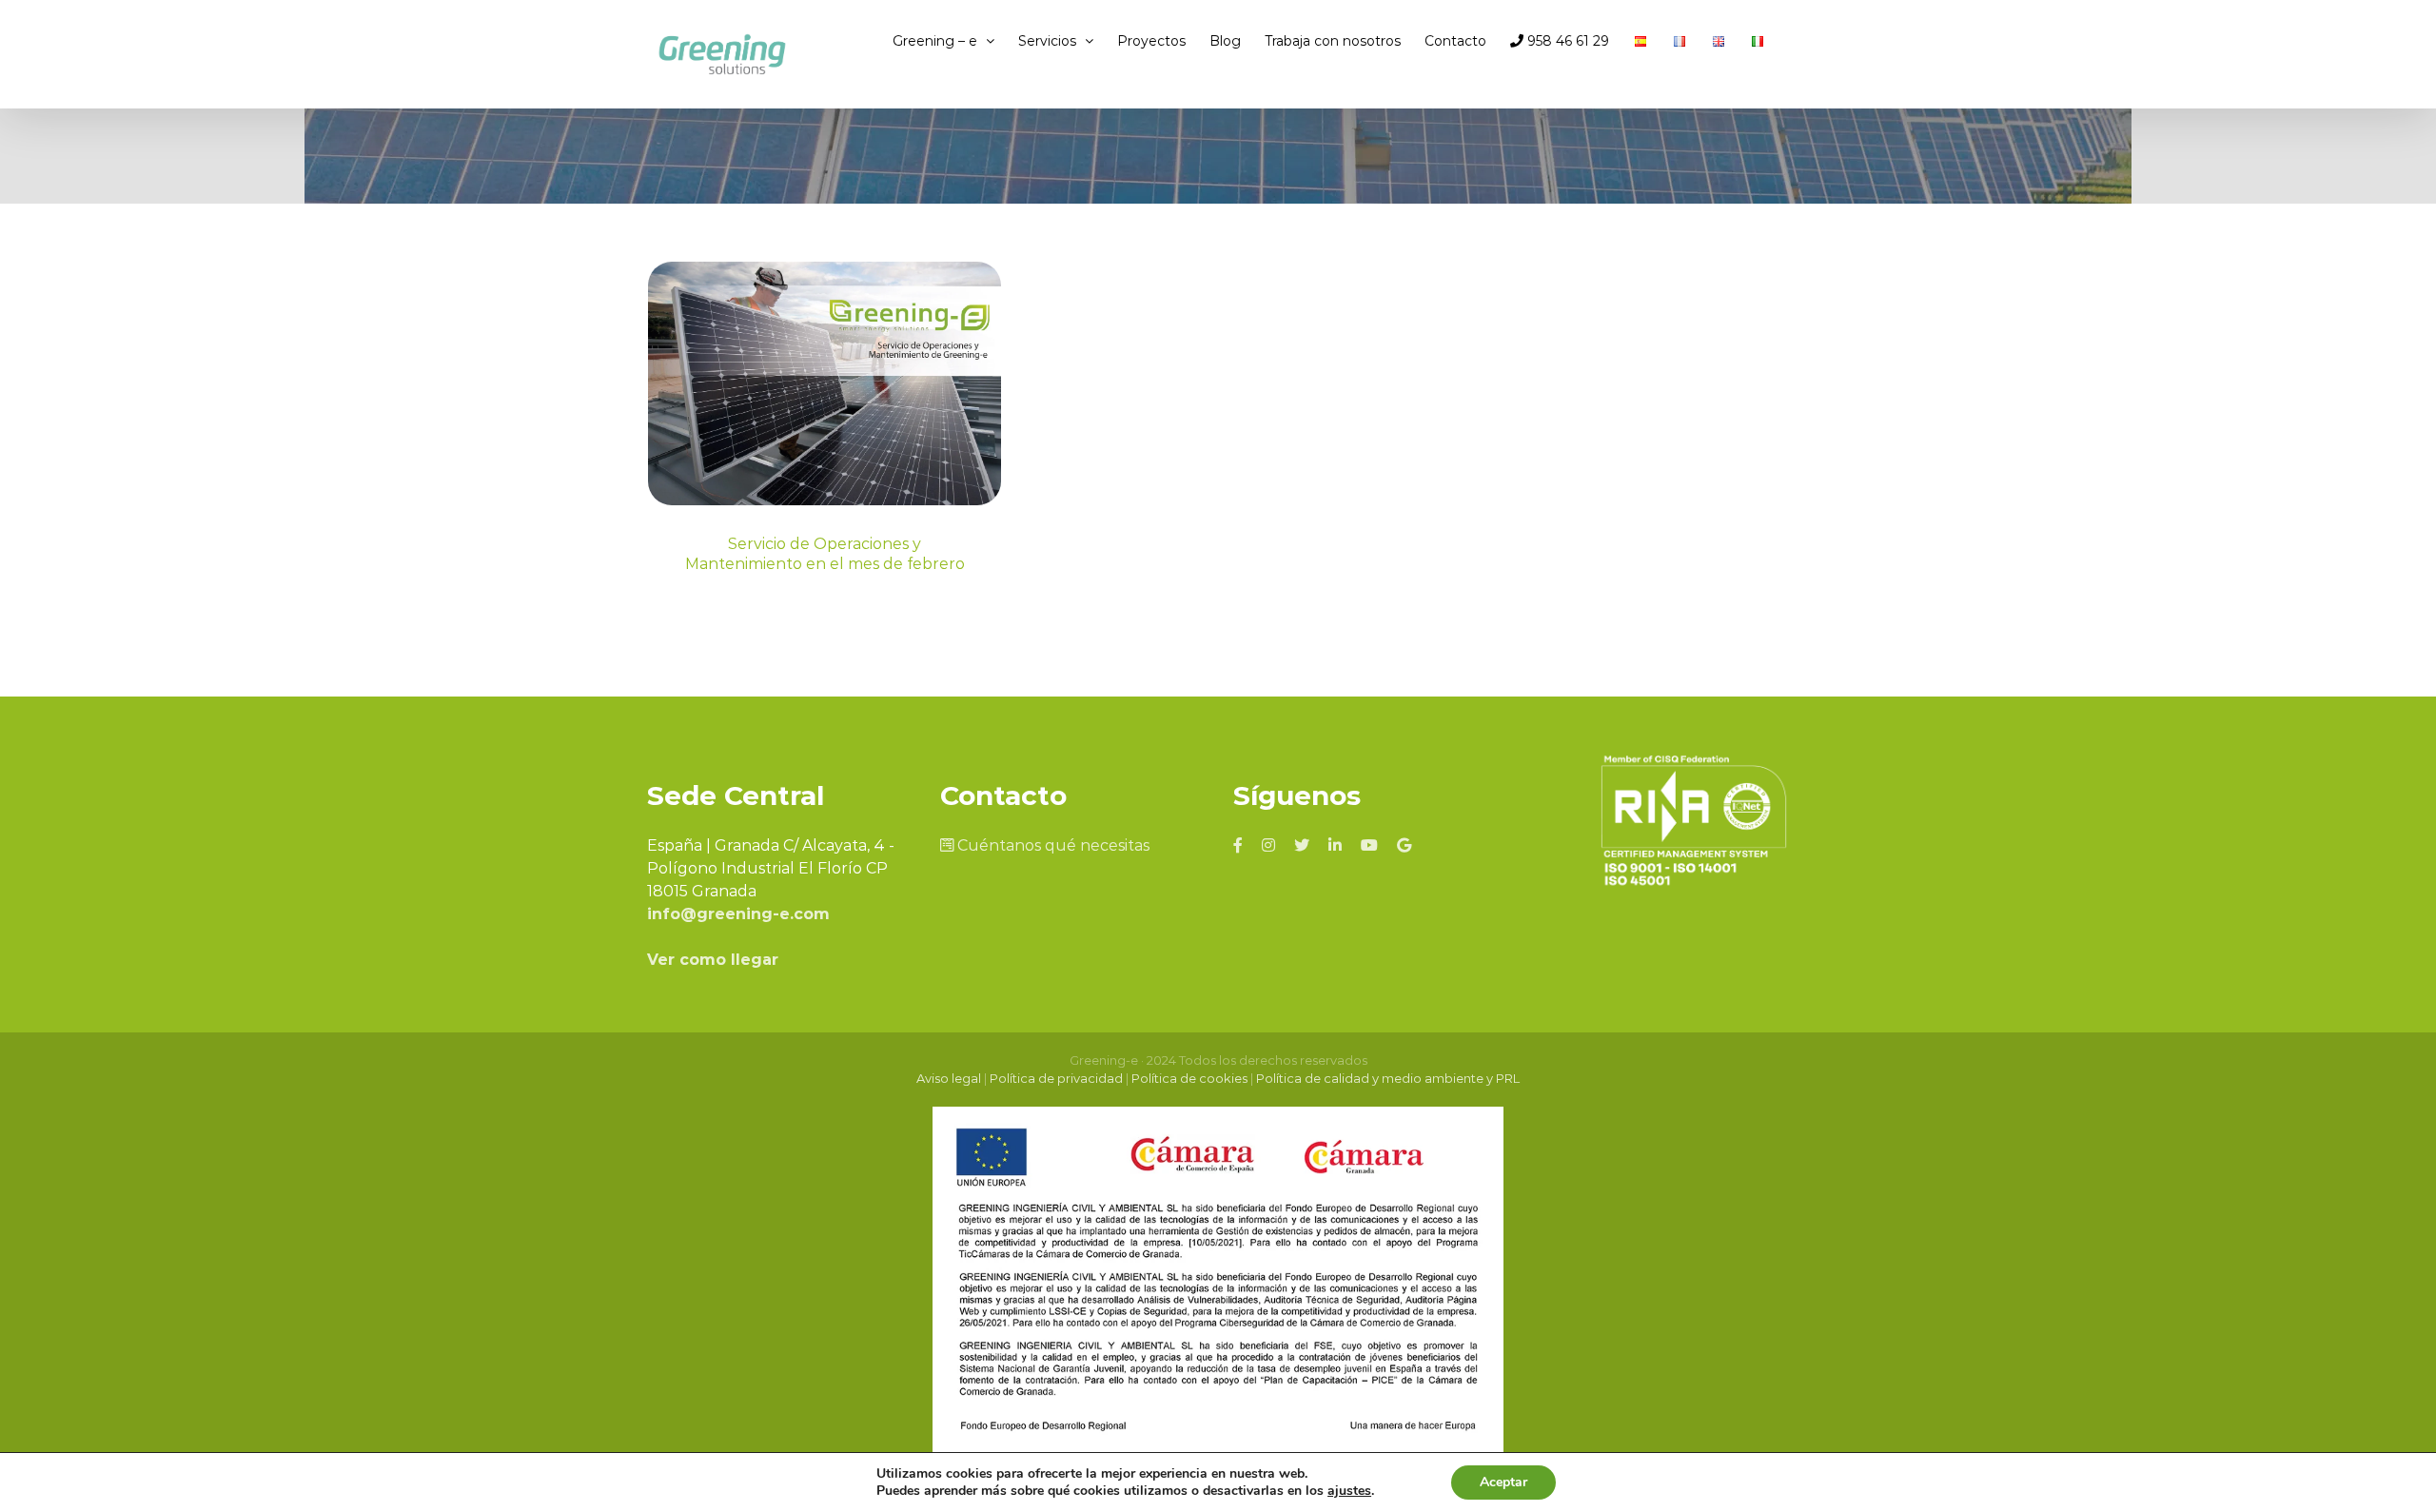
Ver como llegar (713, 960)
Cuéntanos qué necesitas (1051, 845)
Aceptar (1503, 1482)
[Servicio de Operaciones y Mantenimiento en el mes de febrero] (825, 383)
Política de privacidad (1056, 1078)
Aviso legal (949, 1078)
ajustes (1349, 1491)
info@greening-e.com (738, 914)
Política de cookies (1189, 1078)
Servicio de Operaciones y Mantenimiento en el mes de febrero (825, 554)
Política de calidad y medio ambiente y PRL (1388, 1078)
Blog (825, 479)
